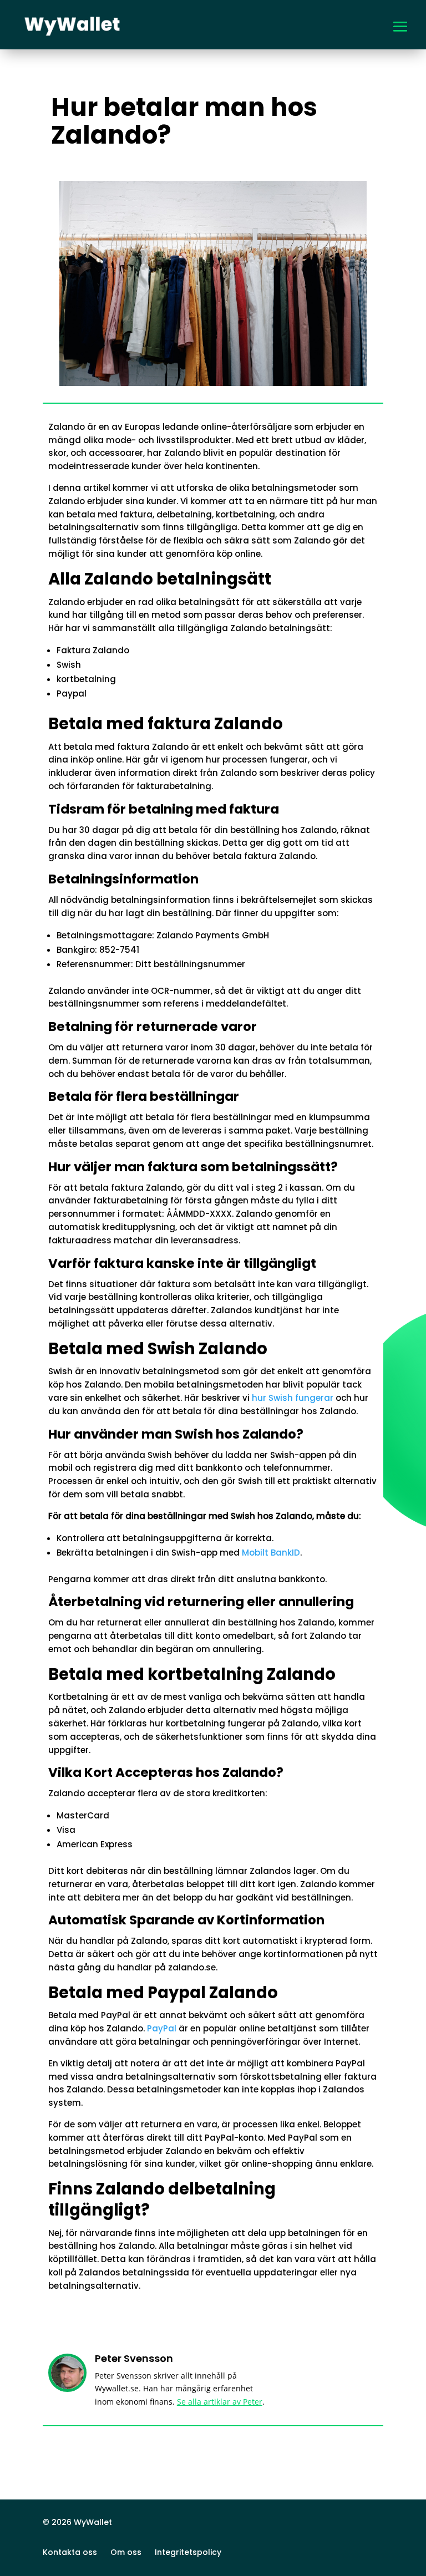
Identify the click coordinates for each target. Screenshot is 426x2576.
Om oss (126, 2552)
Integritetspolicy (188, 2552)
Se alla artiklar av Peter (220, 2402)
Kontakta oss (70, 2552)
